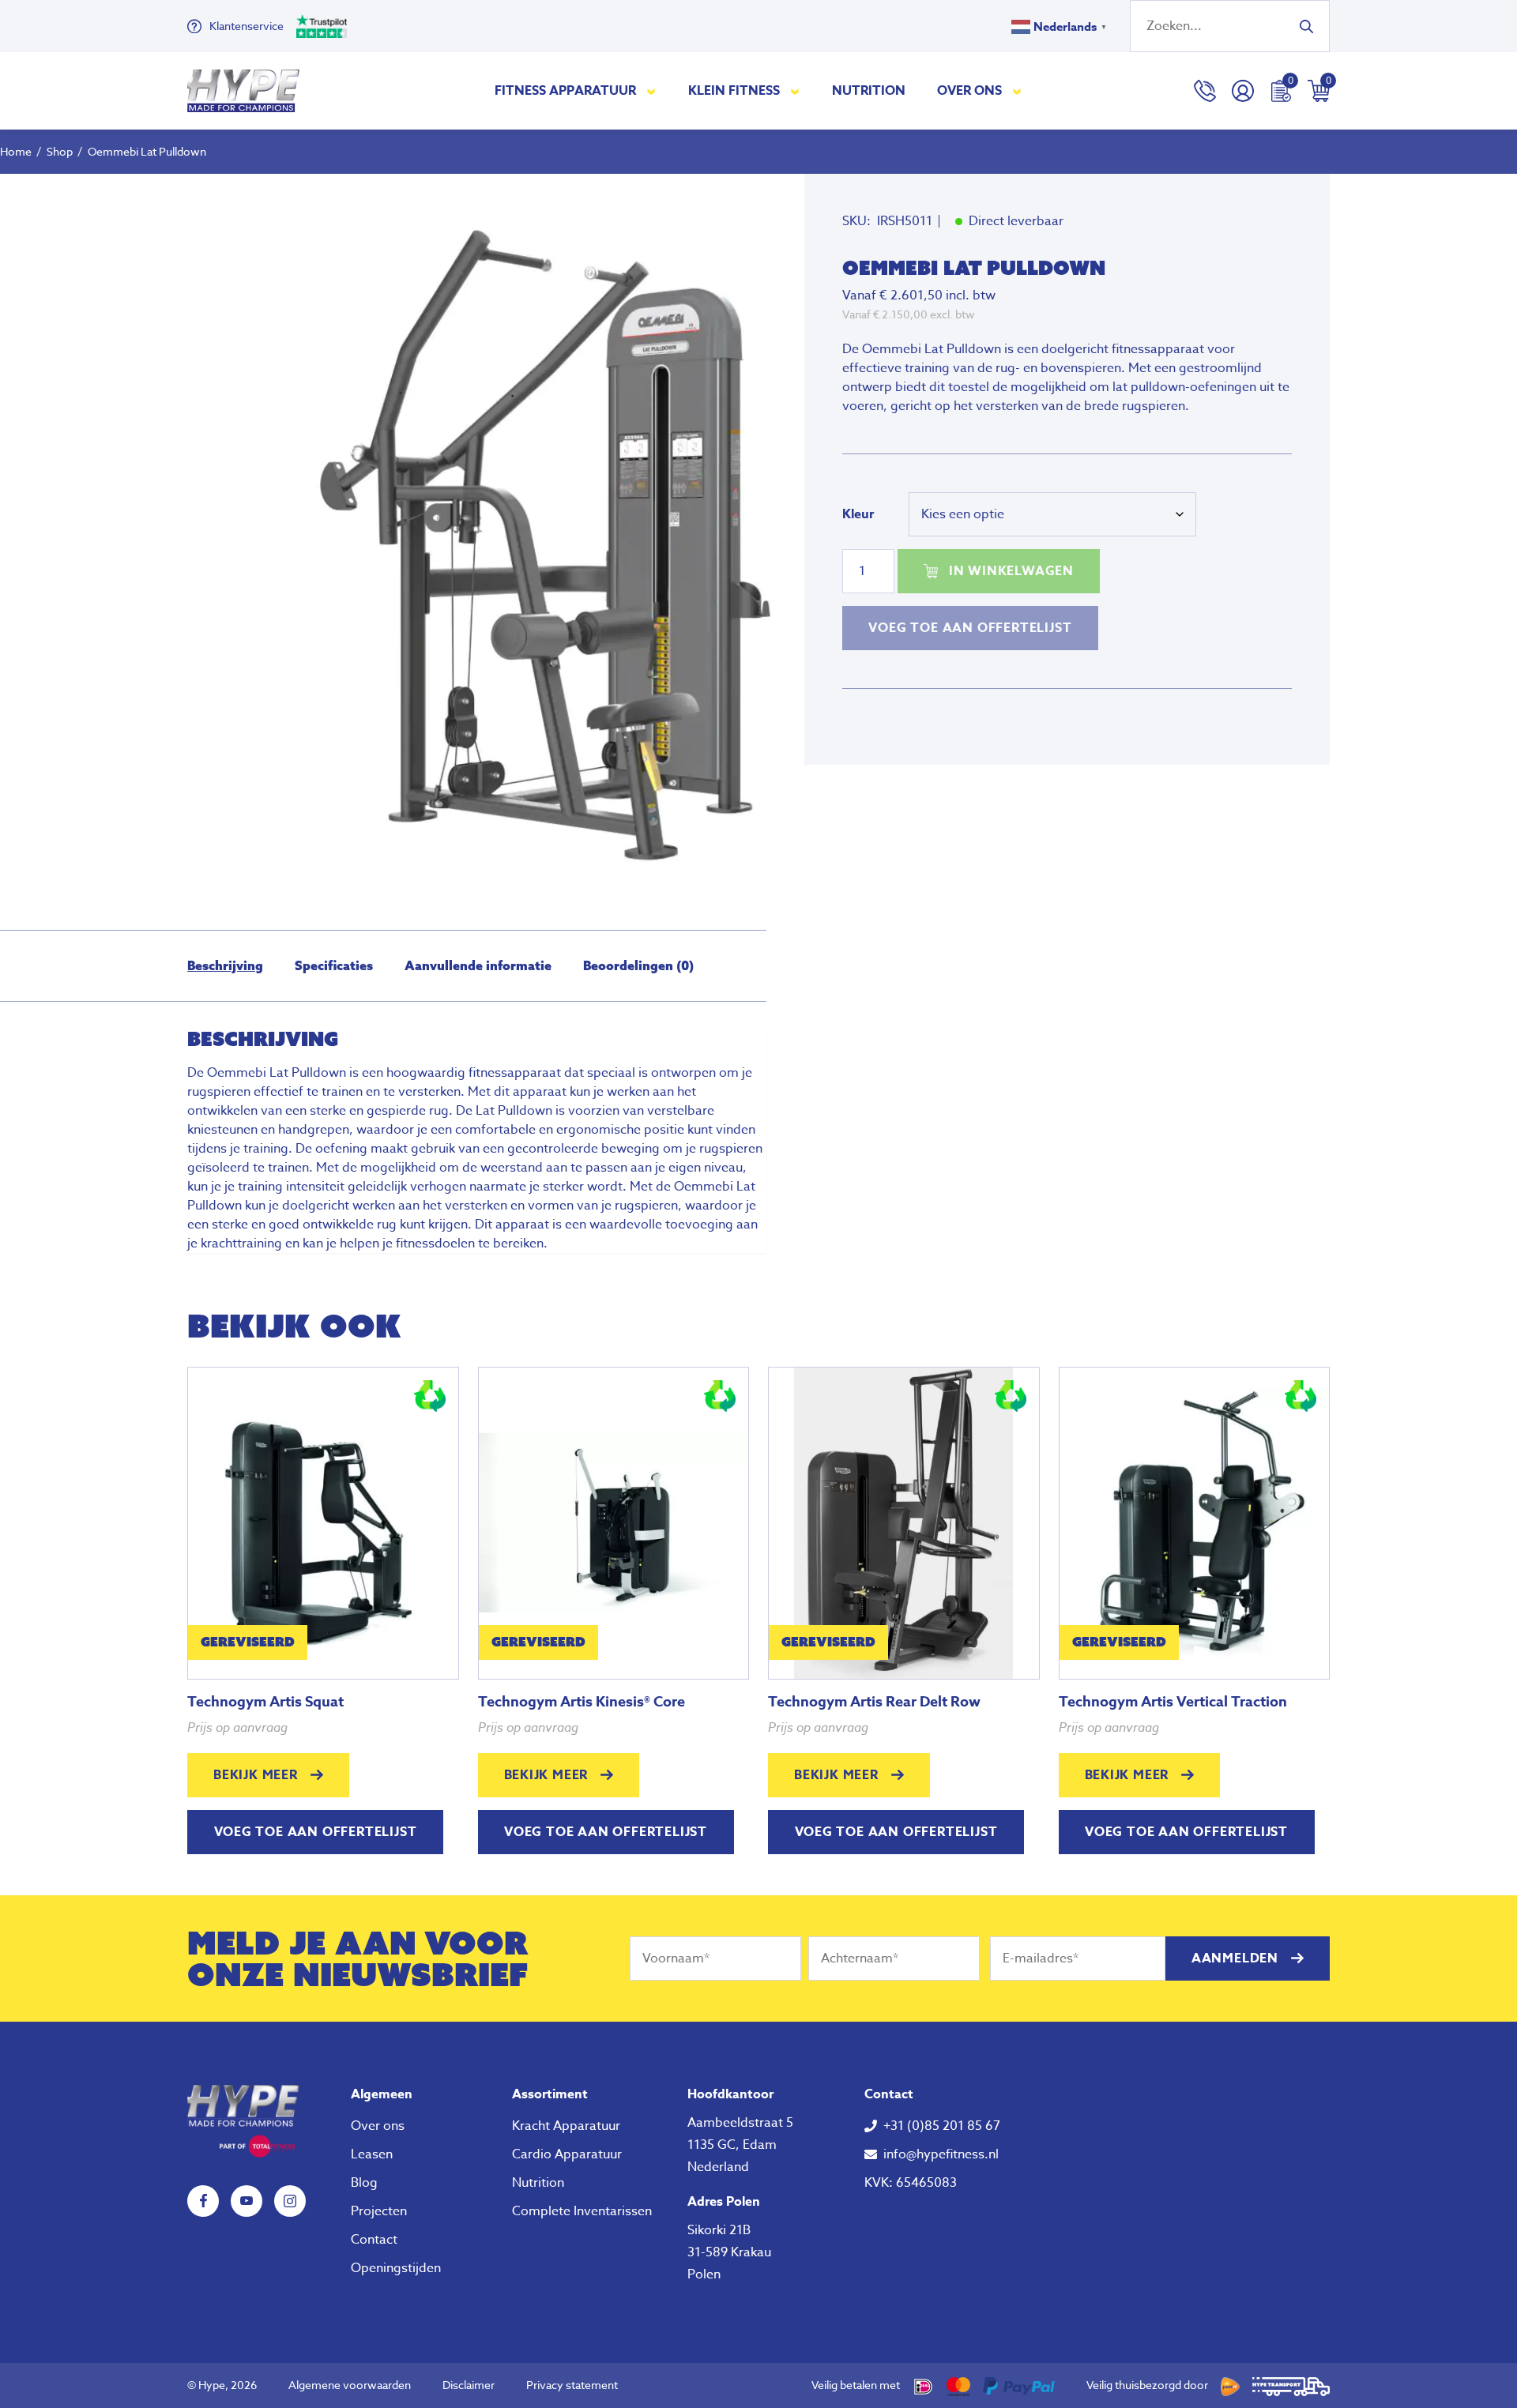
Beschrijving (225, 965)
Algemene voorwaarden (350, 2385)
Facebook (203, 2201)
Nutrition (869, 91)
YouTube (247, 2201)
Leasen (372, 2154)
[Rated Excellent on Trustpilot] (322, 26)
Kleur (858, 514)
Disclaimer (469, 2385)
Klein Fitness (734, 91)
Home (16, 151)
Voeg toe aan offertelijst (970, 628)
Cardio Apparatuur (567, 2154)
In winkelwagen (1011, 571)
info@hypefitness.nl (941, 2154)
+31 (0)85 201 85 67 (942, 2126)
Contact (374, 2240)
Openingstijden (396, 2268)
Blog (364, 2183)
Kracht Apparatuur (566, 2126)
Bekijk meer (256, 1775)
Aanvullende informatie (478, 965)
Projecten (379, 2211)
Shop (60, 151)
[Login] (1243, 91)
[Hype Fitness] (243, 91)
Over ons (969, 91)
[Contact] (1205, 91)
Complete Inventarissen (582, 2211)
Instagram (290, 2201)
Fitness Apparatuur (565, 91)
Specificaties (334, 965)
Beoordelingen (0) (638, 965)
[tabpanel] (557, 540)
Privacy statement (572, 2385)
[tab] (225, 966)
